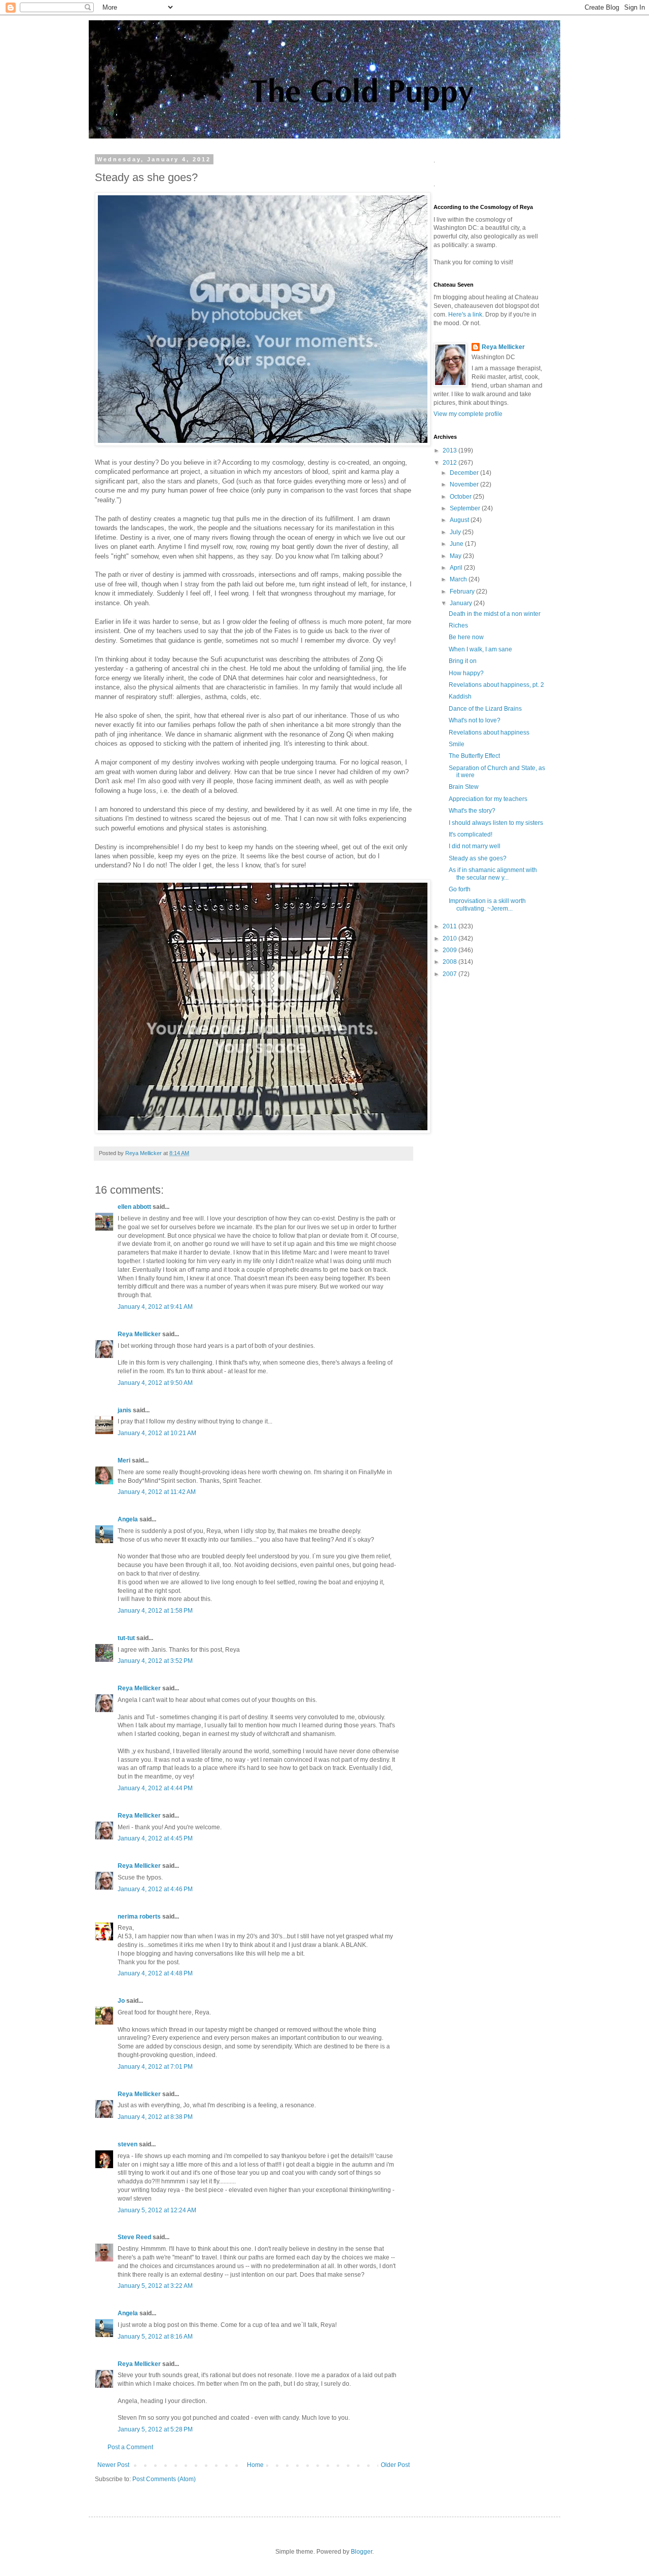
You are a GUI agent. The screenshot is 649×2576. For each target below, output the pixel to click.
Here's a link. (467, 315)
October (461, 497)
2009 (450, 950)
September (466, 508)
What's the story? (472, 811)
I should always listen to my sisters (496, 823)
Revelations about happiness (489, 733)
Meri (124, 1460)
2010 (450, 938)
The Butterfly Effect (474, 756)
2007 (450, 974)
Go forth (460, 889)
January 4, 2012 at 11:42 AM (157, 1492)
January (462, 603)
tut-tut (126, 1638)
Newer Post (113, 2465)
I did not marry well (475, 846)
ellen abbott (134, 1207)
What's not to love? (475, 720)
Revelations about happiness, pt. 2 (496, 685)
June (457, 544)
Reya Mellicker (139, 1334)
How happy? (466, 673)
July (456, 532)
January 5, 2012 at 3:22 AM (155, 2286)
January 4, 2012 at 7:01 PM (155, 2067)
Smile (457, 744)
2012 (450, 463)
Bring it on (463, 661)
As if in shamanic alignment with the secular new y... (493, 874)
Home (255, 2465)
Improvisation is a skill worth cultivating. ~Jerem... (487, 904)
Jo (121, 2001)
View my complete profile (468, 414)
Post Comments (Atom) (164, 2479)
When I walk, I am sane (480, 649)
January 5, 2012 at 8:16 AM (155, 2337)
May (456, 556)
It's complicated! (471, 834)
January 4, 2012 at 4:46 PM (155, 1889)
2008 (450, 962)
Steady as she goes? (478, 858)
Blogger (362, 2552)
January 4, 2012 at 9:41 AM (155, 1307)
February (463, 591)
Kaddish (460, 697)
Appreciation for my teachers (488, 799)
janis (124, 1410)
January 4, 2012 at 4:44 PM (155, 1788)
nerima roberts (139, 1917)
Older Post (395, 2465)
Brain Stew (464, 787)
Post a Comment (130, 2447)
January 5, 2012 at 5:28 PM (155, 2429)
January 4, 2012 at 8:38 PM (155, 2117)
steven (128, 2144)
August (460, 520)
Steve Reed (134, 2237)
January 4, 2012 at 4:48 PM (155, 1973)
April (457, 568)
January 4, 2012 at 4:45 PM (155, 1838)
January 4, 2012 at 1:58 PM (155, 1611)
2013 (450, 450)
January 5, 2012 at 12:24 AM (157, 2210)
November (465, 484)
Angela (128, 1519)
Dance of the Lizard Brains (485, 709)
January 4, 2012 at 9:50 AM (155, 1383)
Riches (458, 625)
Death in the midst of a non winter (495, 614)
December (465, 473)
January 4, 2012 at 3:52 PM (155, 1661)
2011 (450, 926)
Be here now (466, 637)
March (459, 579)
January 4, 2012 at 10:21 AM (157, 1433)
